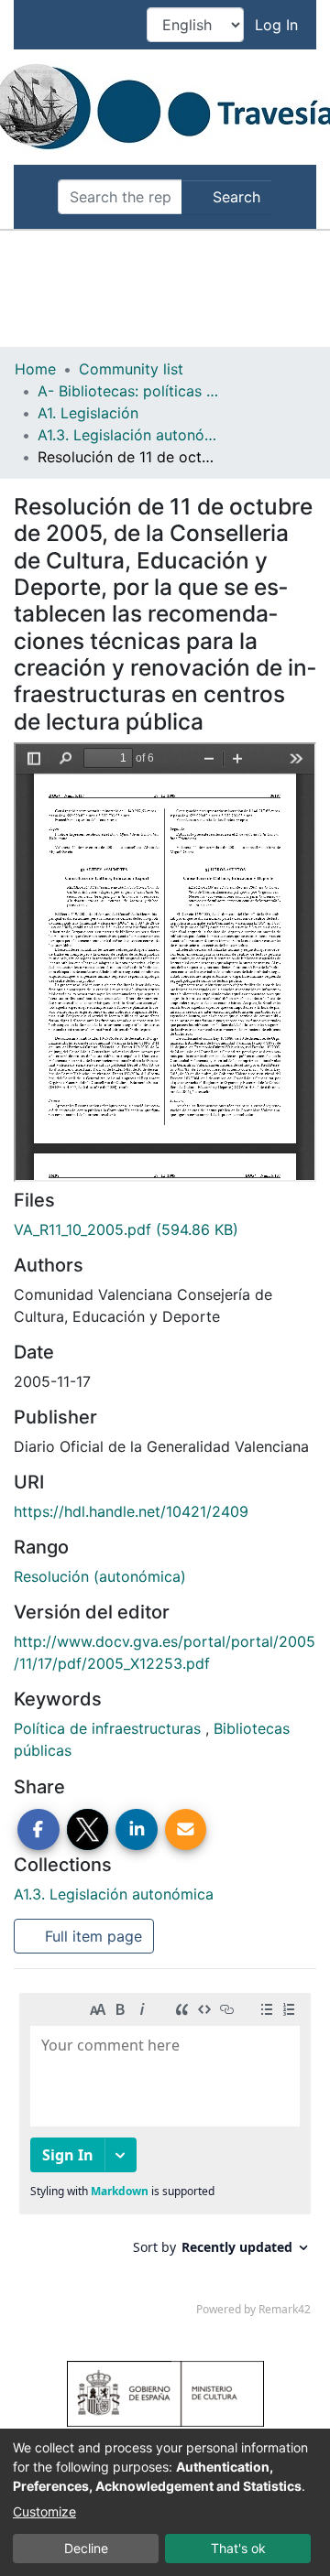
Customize (44, 2511)
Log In (278, 25)
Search (234, 197)
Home (35, 369)
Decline (86, 2548)
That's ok (238, 2548)
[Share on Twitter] (88, 1830)
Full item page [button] (91, 1936)
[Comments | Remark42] (165, 2159)
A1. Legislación (88, 413)
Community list (131, 369)
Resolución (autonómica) (100, 1576)
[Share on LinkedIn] (137, 1830)
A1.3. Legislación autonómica (129, 435)
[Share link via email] (186, 1830)
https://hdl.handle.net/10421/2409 (131, 1511)
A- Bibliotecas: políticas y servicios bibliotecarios (129, 391)
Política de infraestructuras (110, 1728)
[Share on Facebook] (38, 1830)
